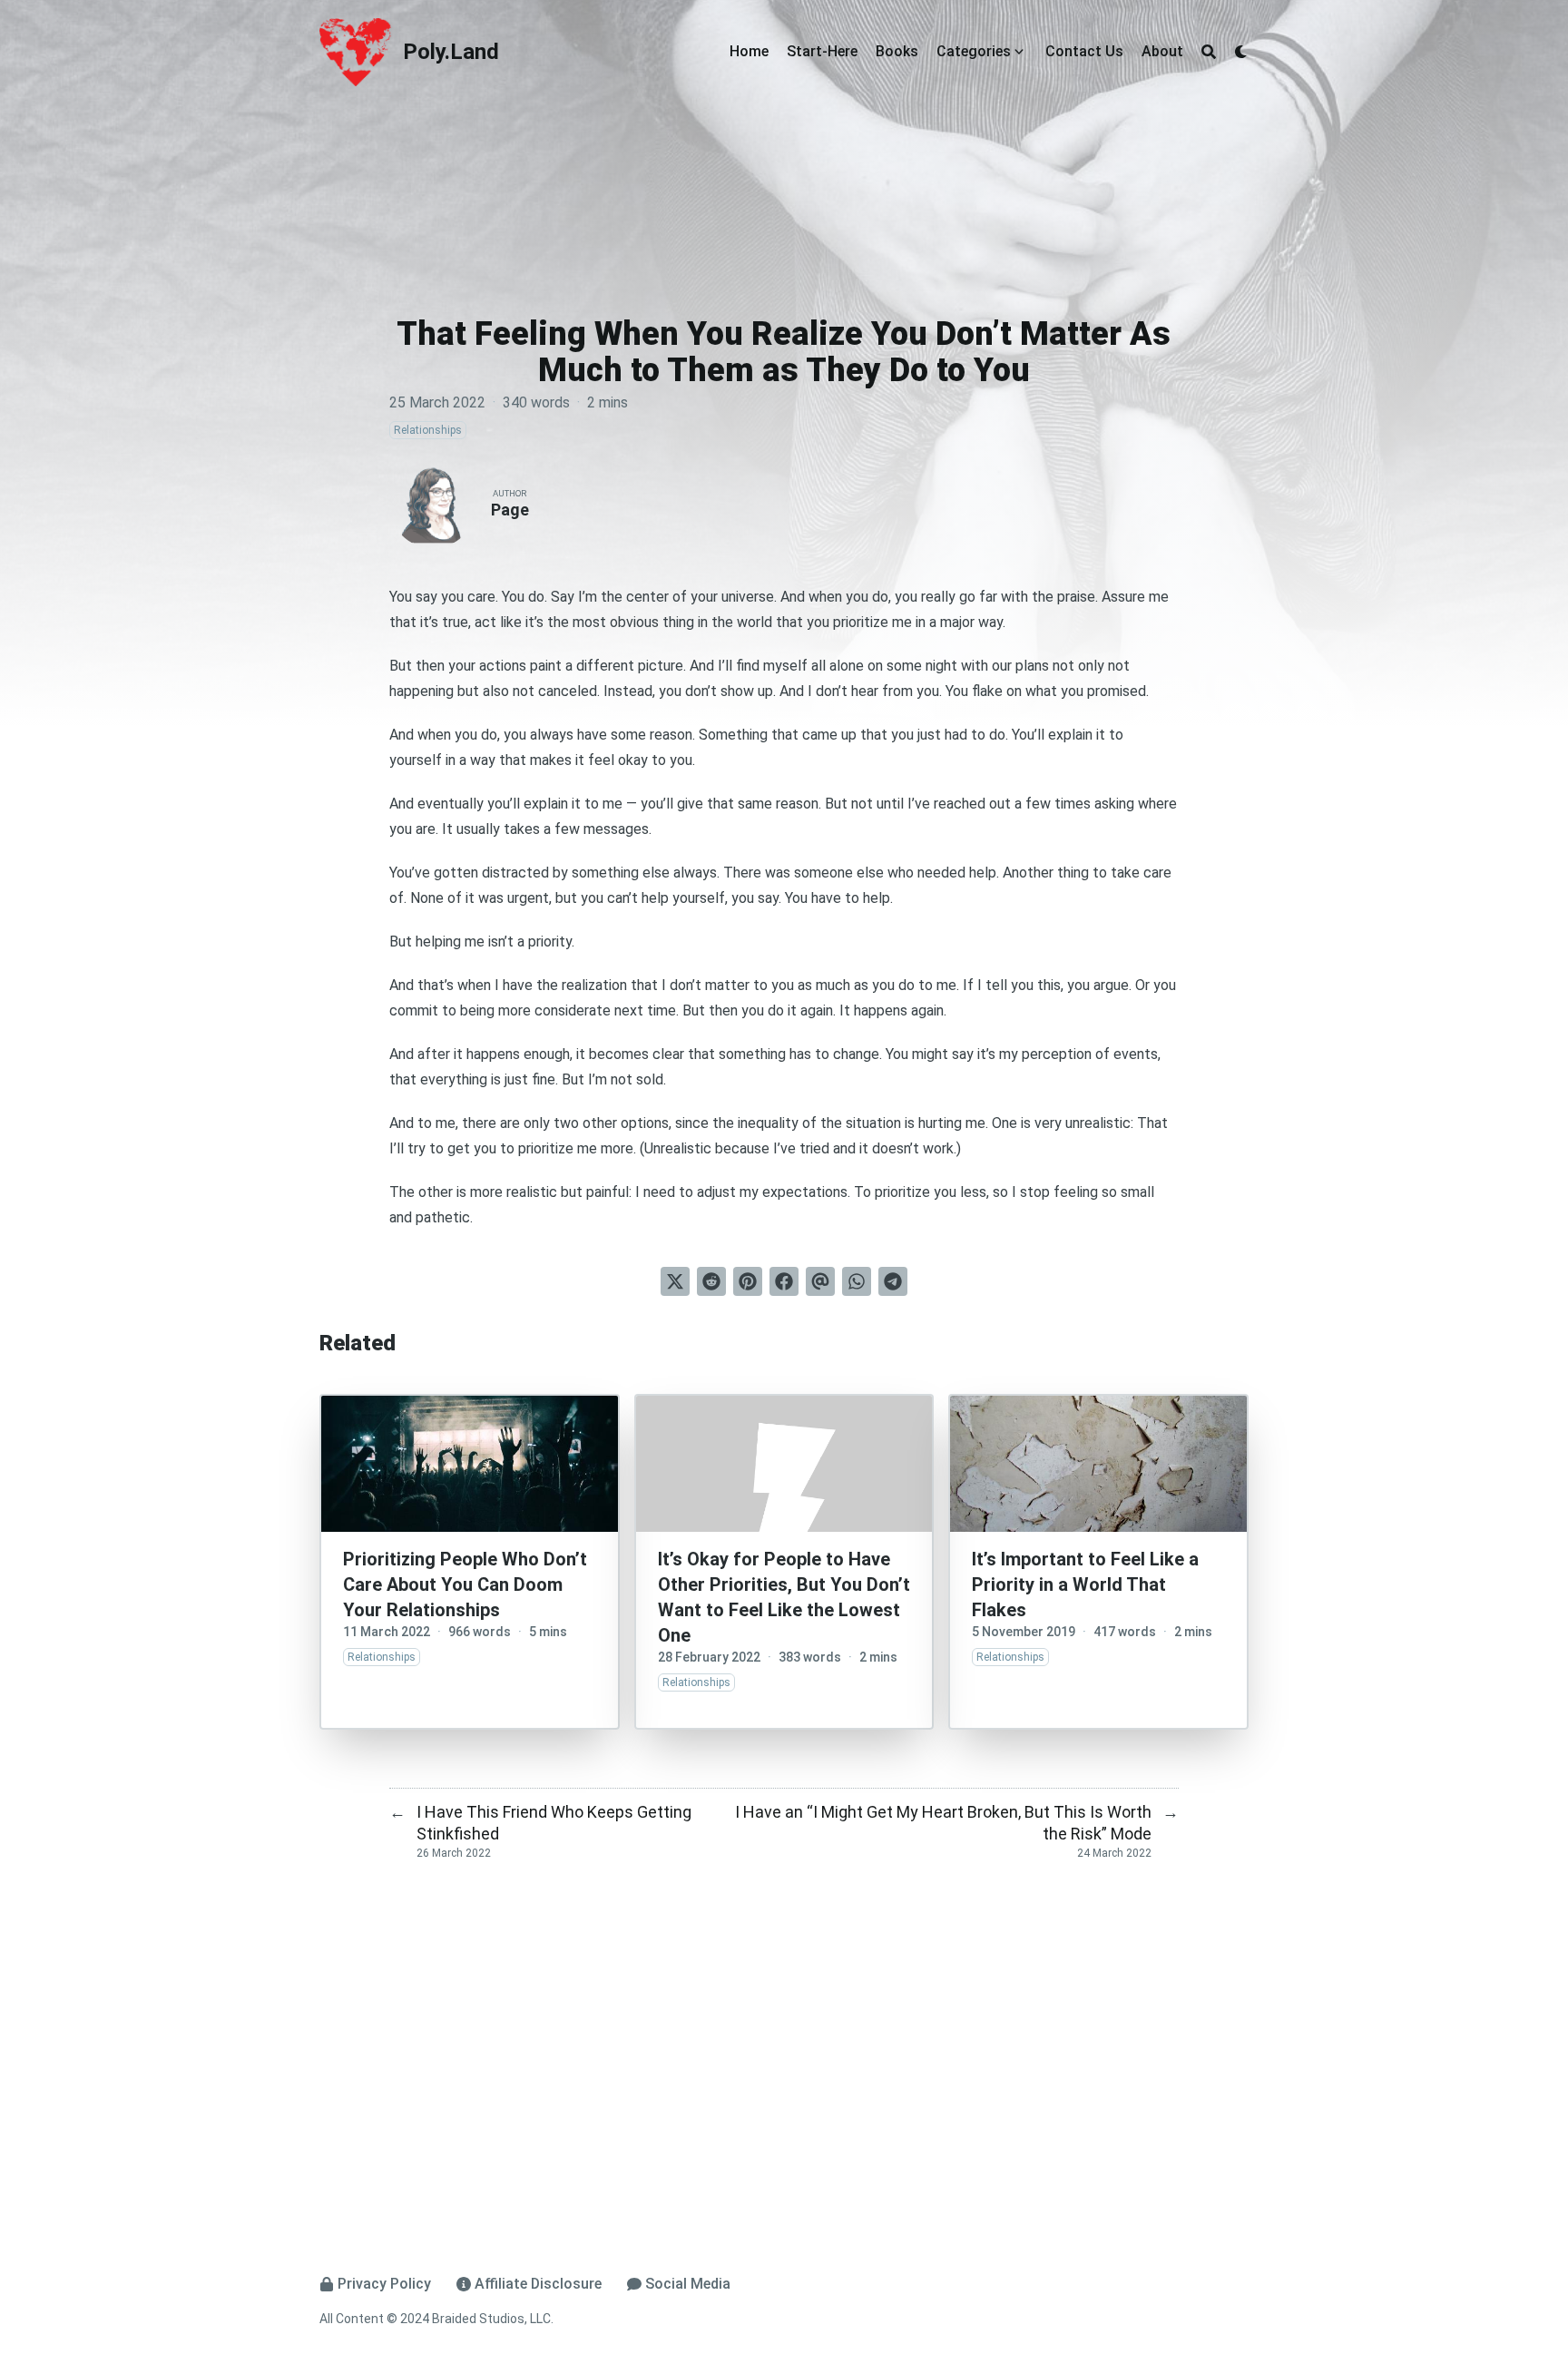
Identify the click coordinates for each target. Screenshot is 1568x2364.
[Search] (1209, 52)
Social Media (688, 2284)
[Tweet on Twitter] (675, 1281)
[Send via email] (820, 1281)
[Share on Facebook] (784, 1281)
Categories (974, 51)
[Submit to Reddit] (711, 1281)
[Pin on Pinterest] (748, 1281)
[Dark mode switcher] (1241, 52)
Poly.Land (451, 52)
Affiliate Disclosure (538, 2284)
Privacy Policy (384, 2284)
